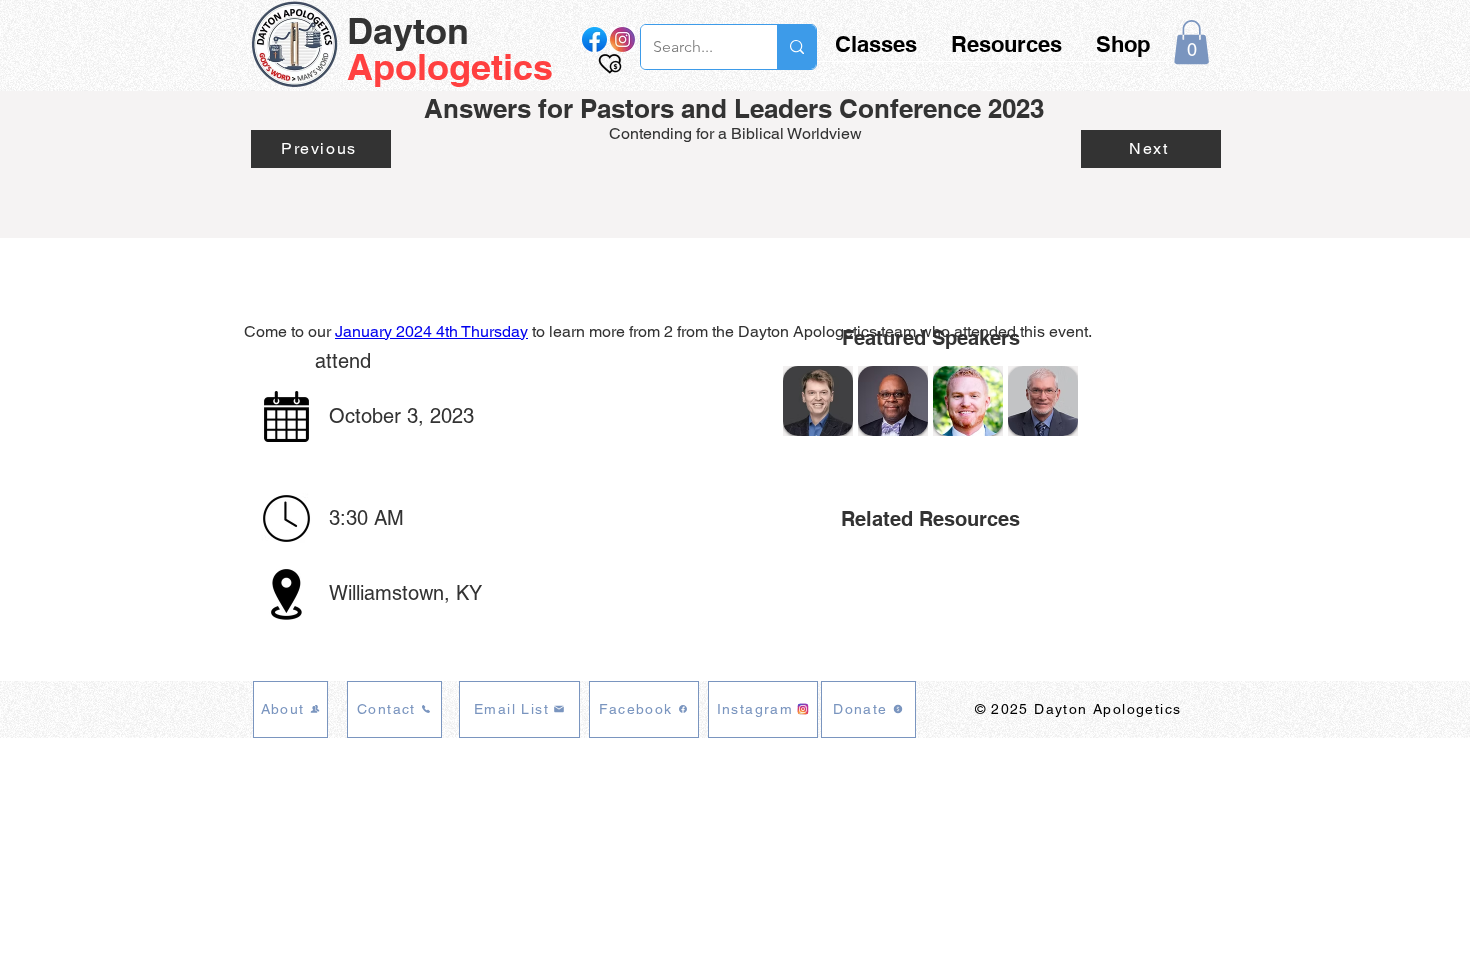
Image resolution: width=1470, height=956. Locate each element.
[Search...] (796, 47)
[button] (1191, 42)
